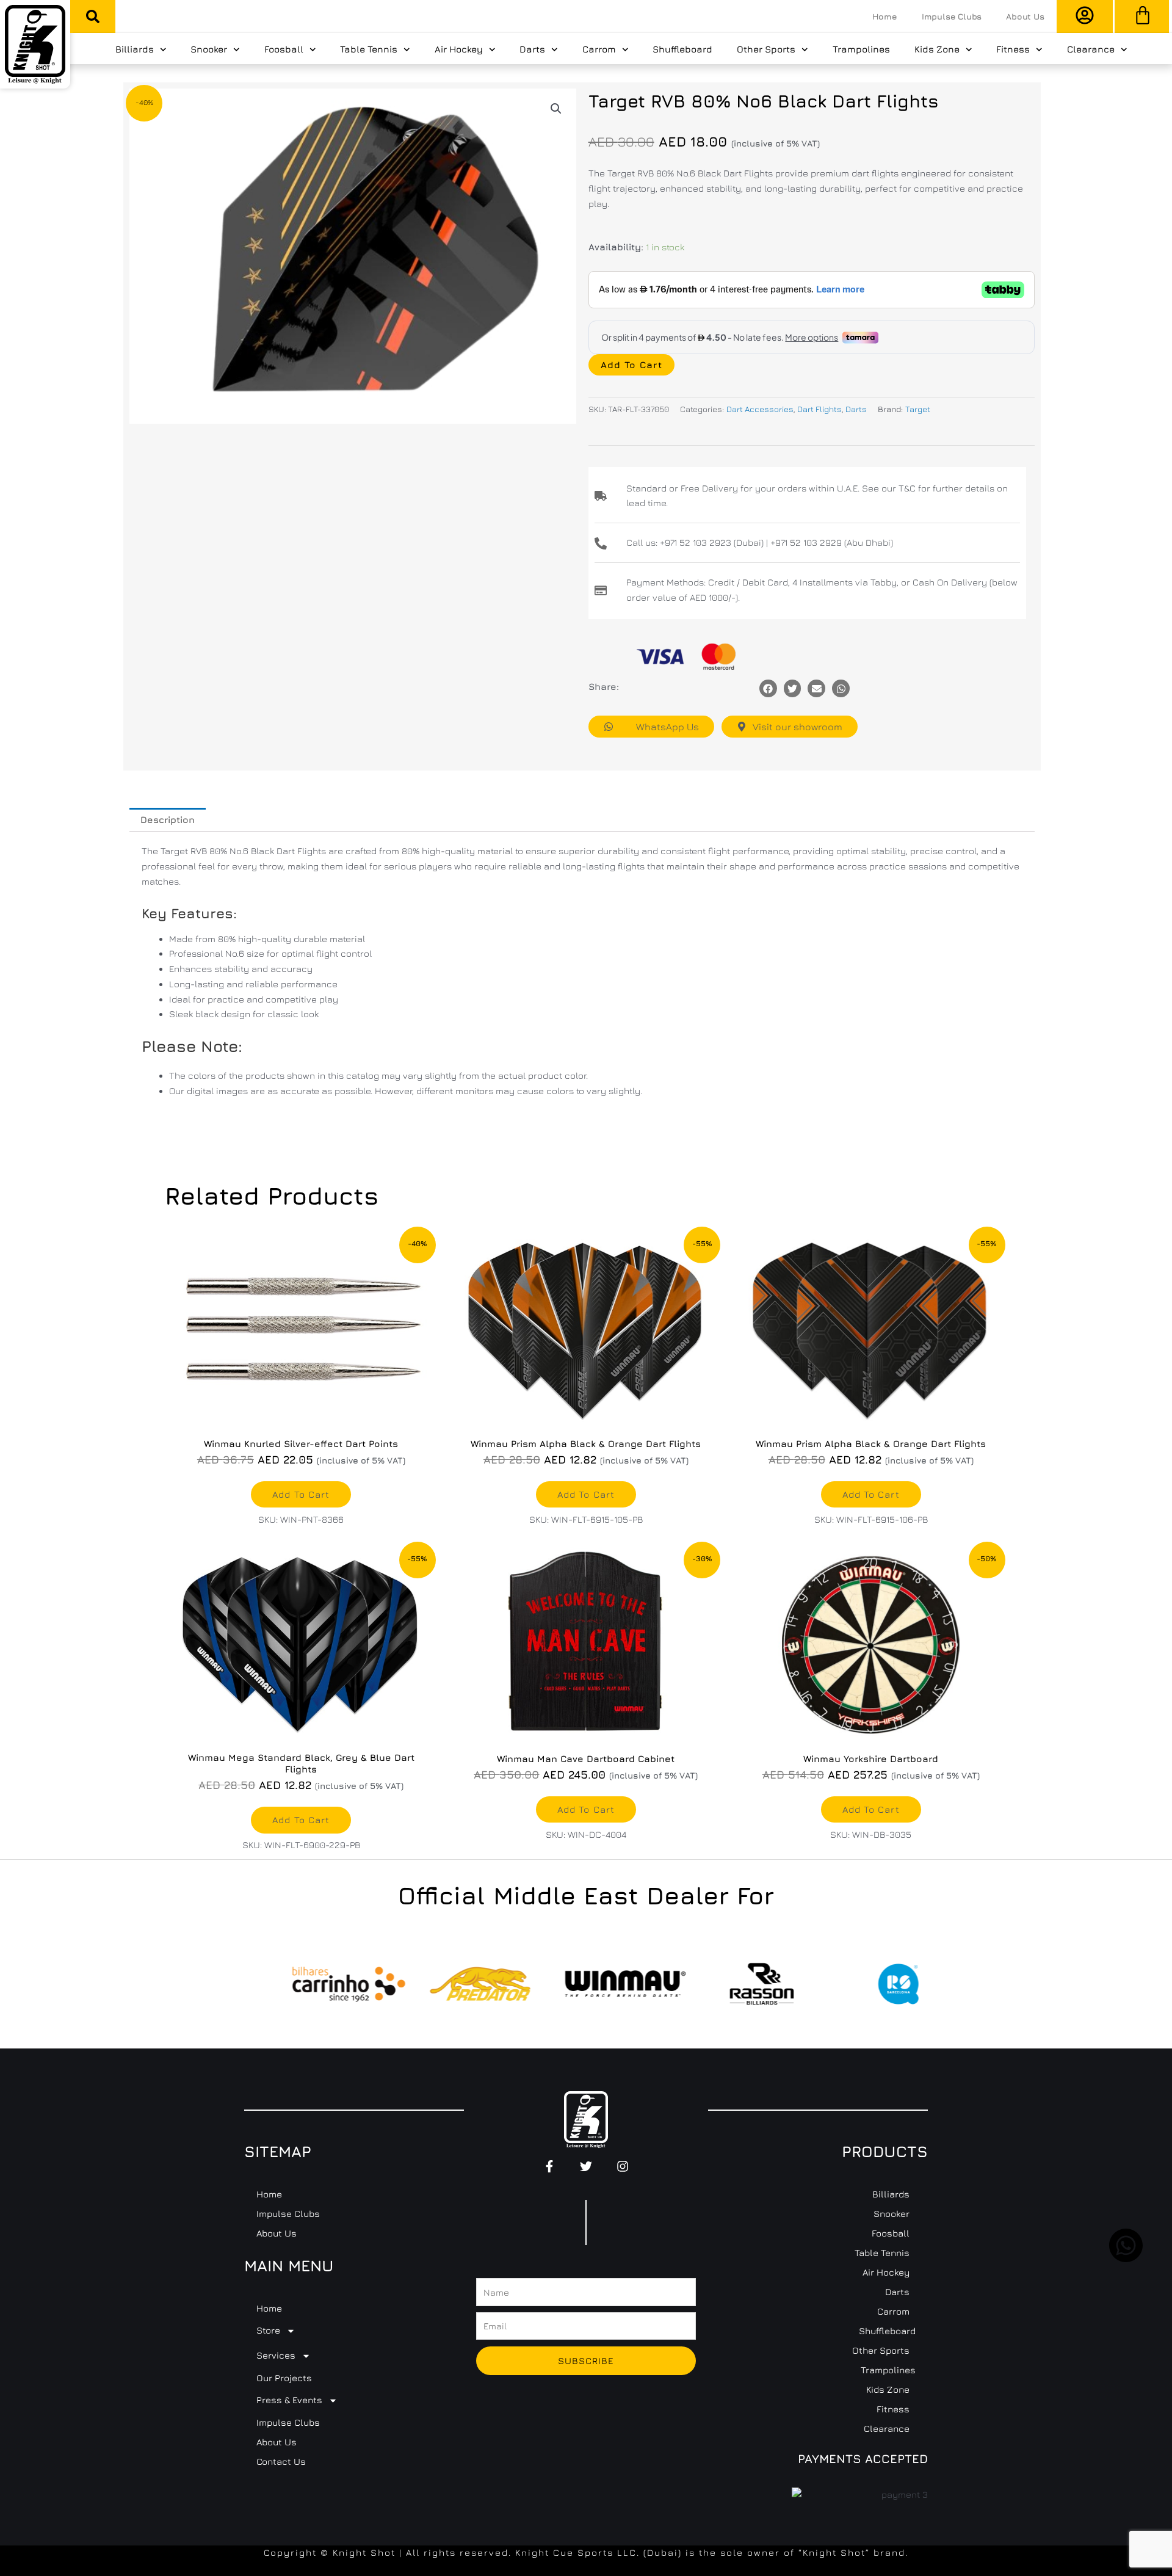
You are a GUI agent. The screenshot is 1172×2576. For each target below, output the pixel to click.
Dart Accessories (760, 409)
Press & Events (289, 2400)
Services (276, 2355)
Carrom (599, 49)
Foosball (284, 49)
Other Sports (766, 49)
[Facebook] (768, 688)
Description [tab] (168, 820)
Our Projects (284, 2378)
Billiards (135, 49)
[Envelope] (816, 688)
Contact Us (281, 2462)
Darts (532, 49)
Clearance (1091, 49)
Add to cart (631, 365)
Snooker (209, 49)
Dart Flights (819, 409)
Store (268, 2330)
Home (885, 16)
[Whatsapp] (841, 688)
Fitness (1013, 49)
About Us (1025, 16)
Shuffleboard (682, 49)
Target (918, 409)
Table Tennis (369, 49)
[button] (93, 16)
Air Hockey (459, 49)
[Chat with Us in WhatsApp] (1126, 2259)
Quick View (301, 1418)
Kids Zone (937, 49)
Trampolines (861, 49)
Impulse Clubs (952, 16)
